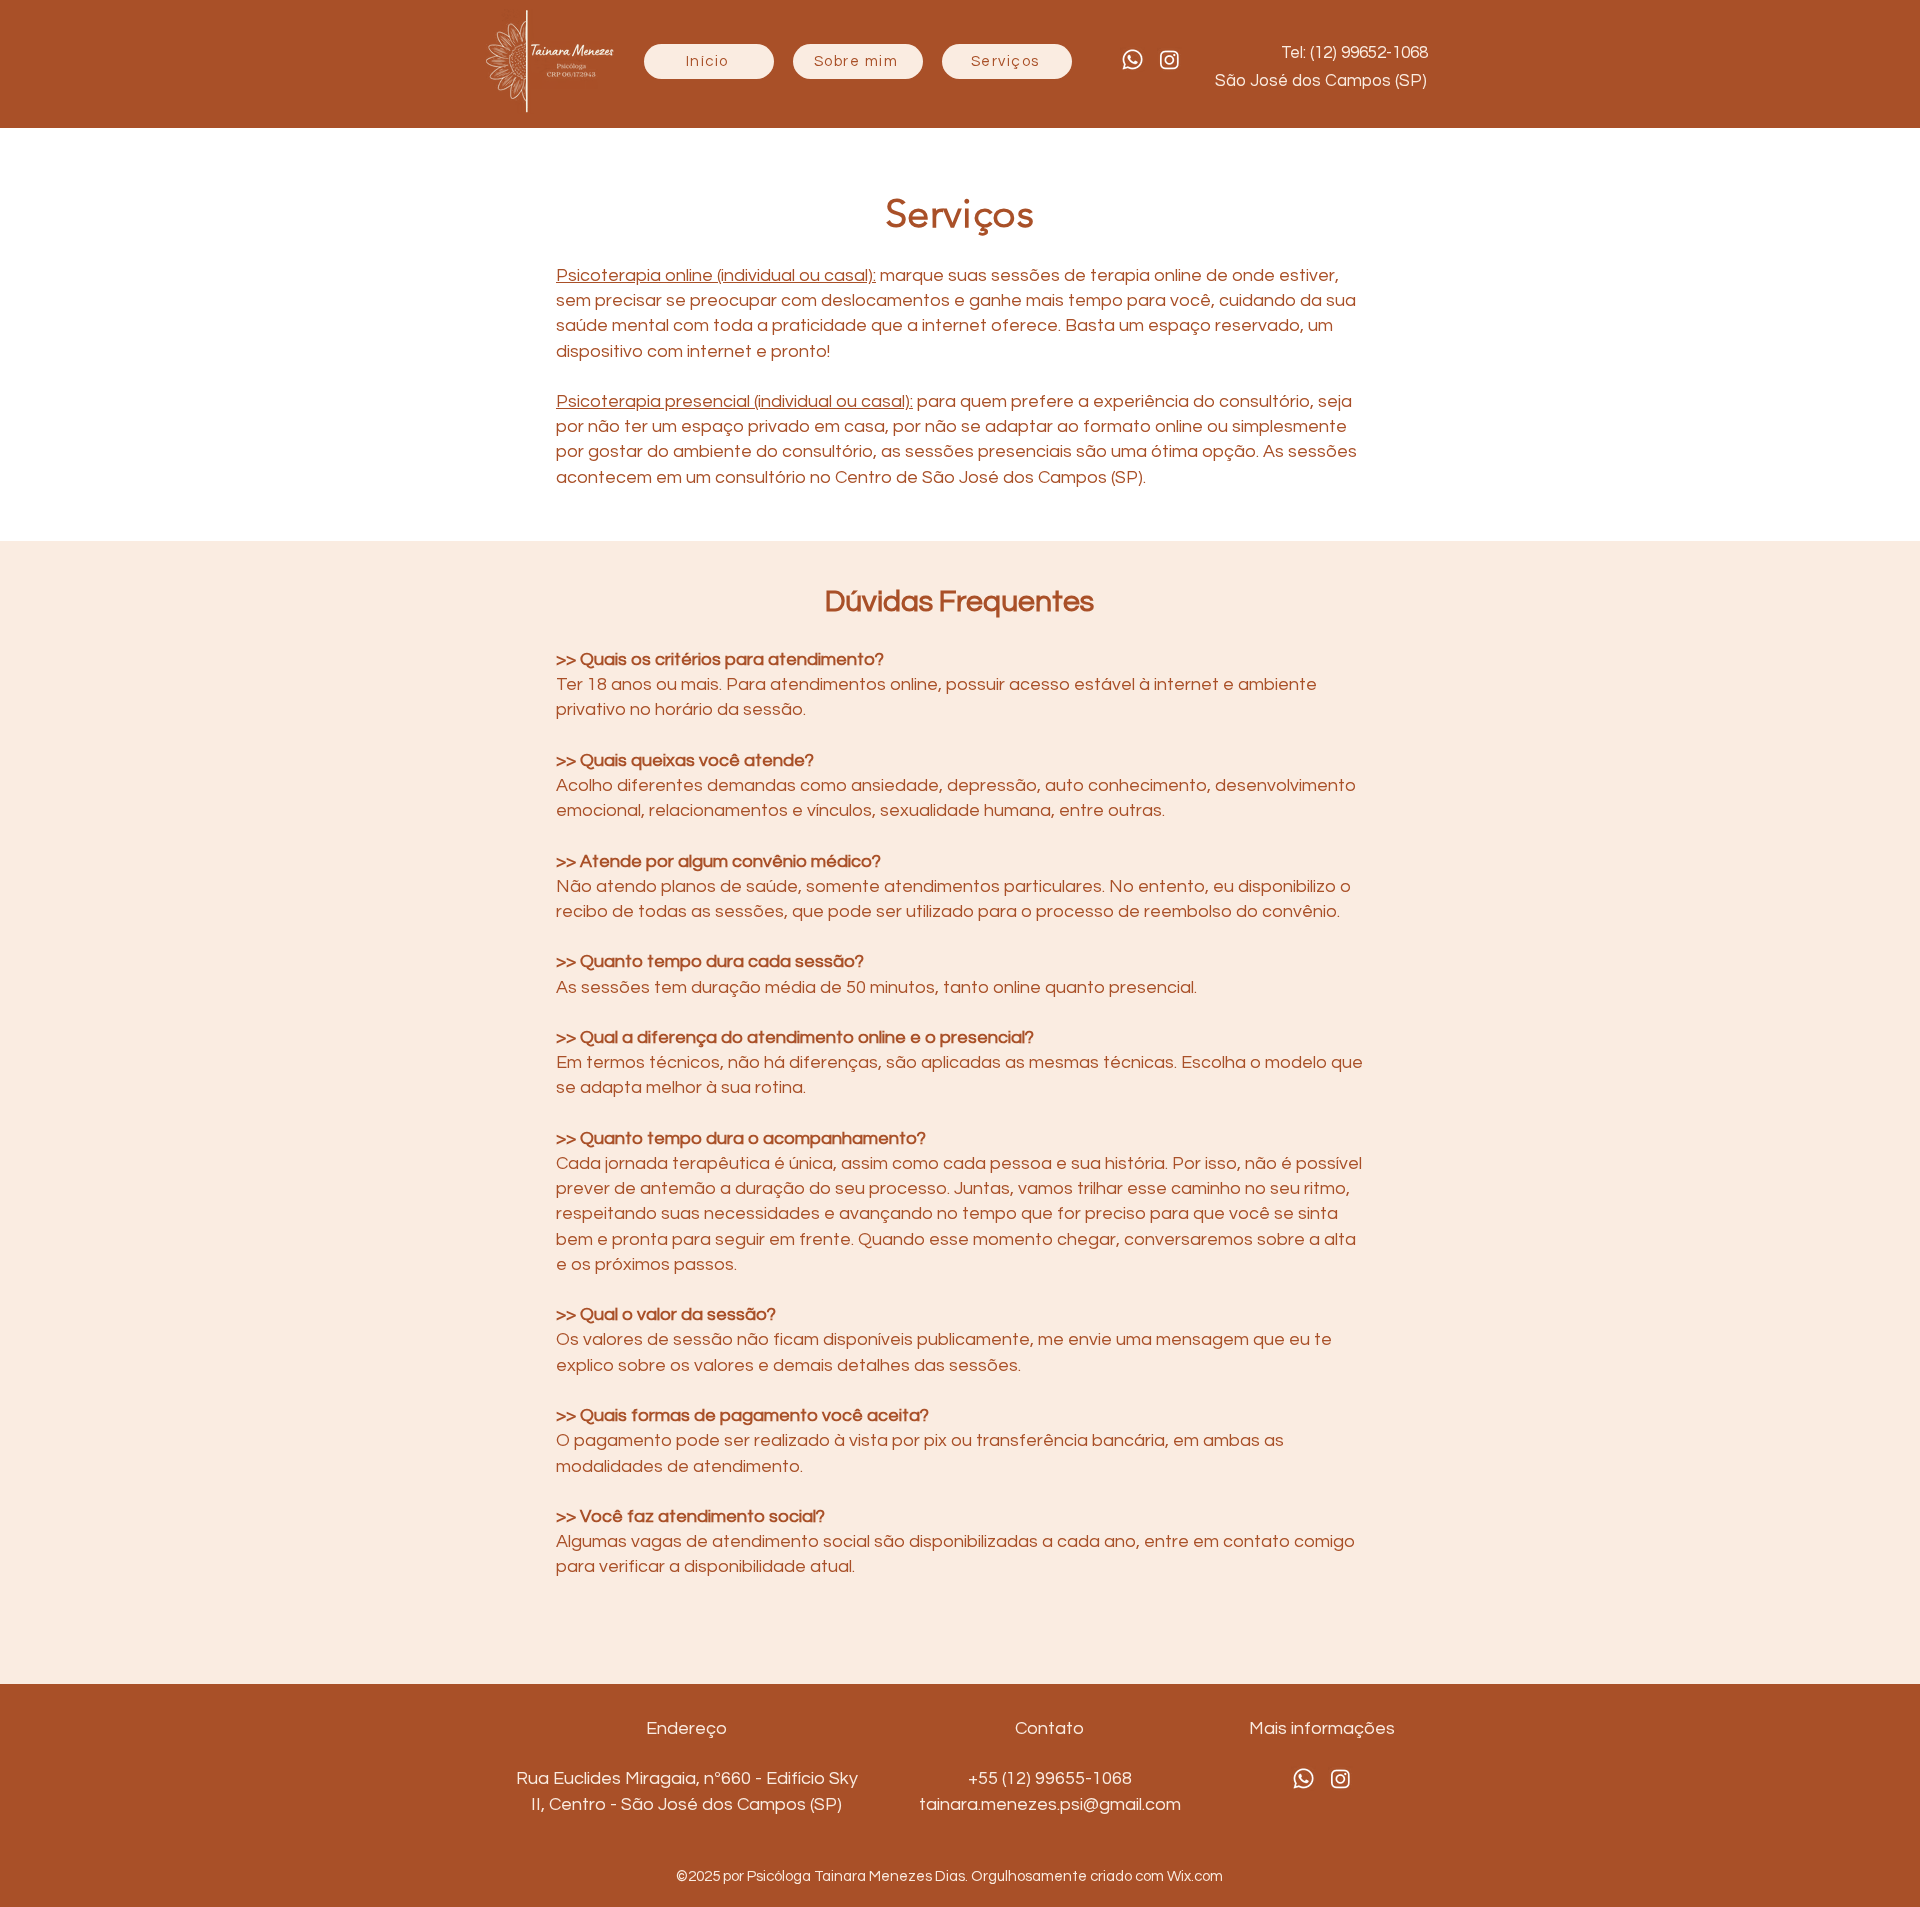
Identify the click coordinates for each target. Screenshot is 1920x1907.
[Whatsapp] (1132, 59)
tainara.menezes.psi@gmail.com (1050, 1804)
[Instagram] (1169, 59)
